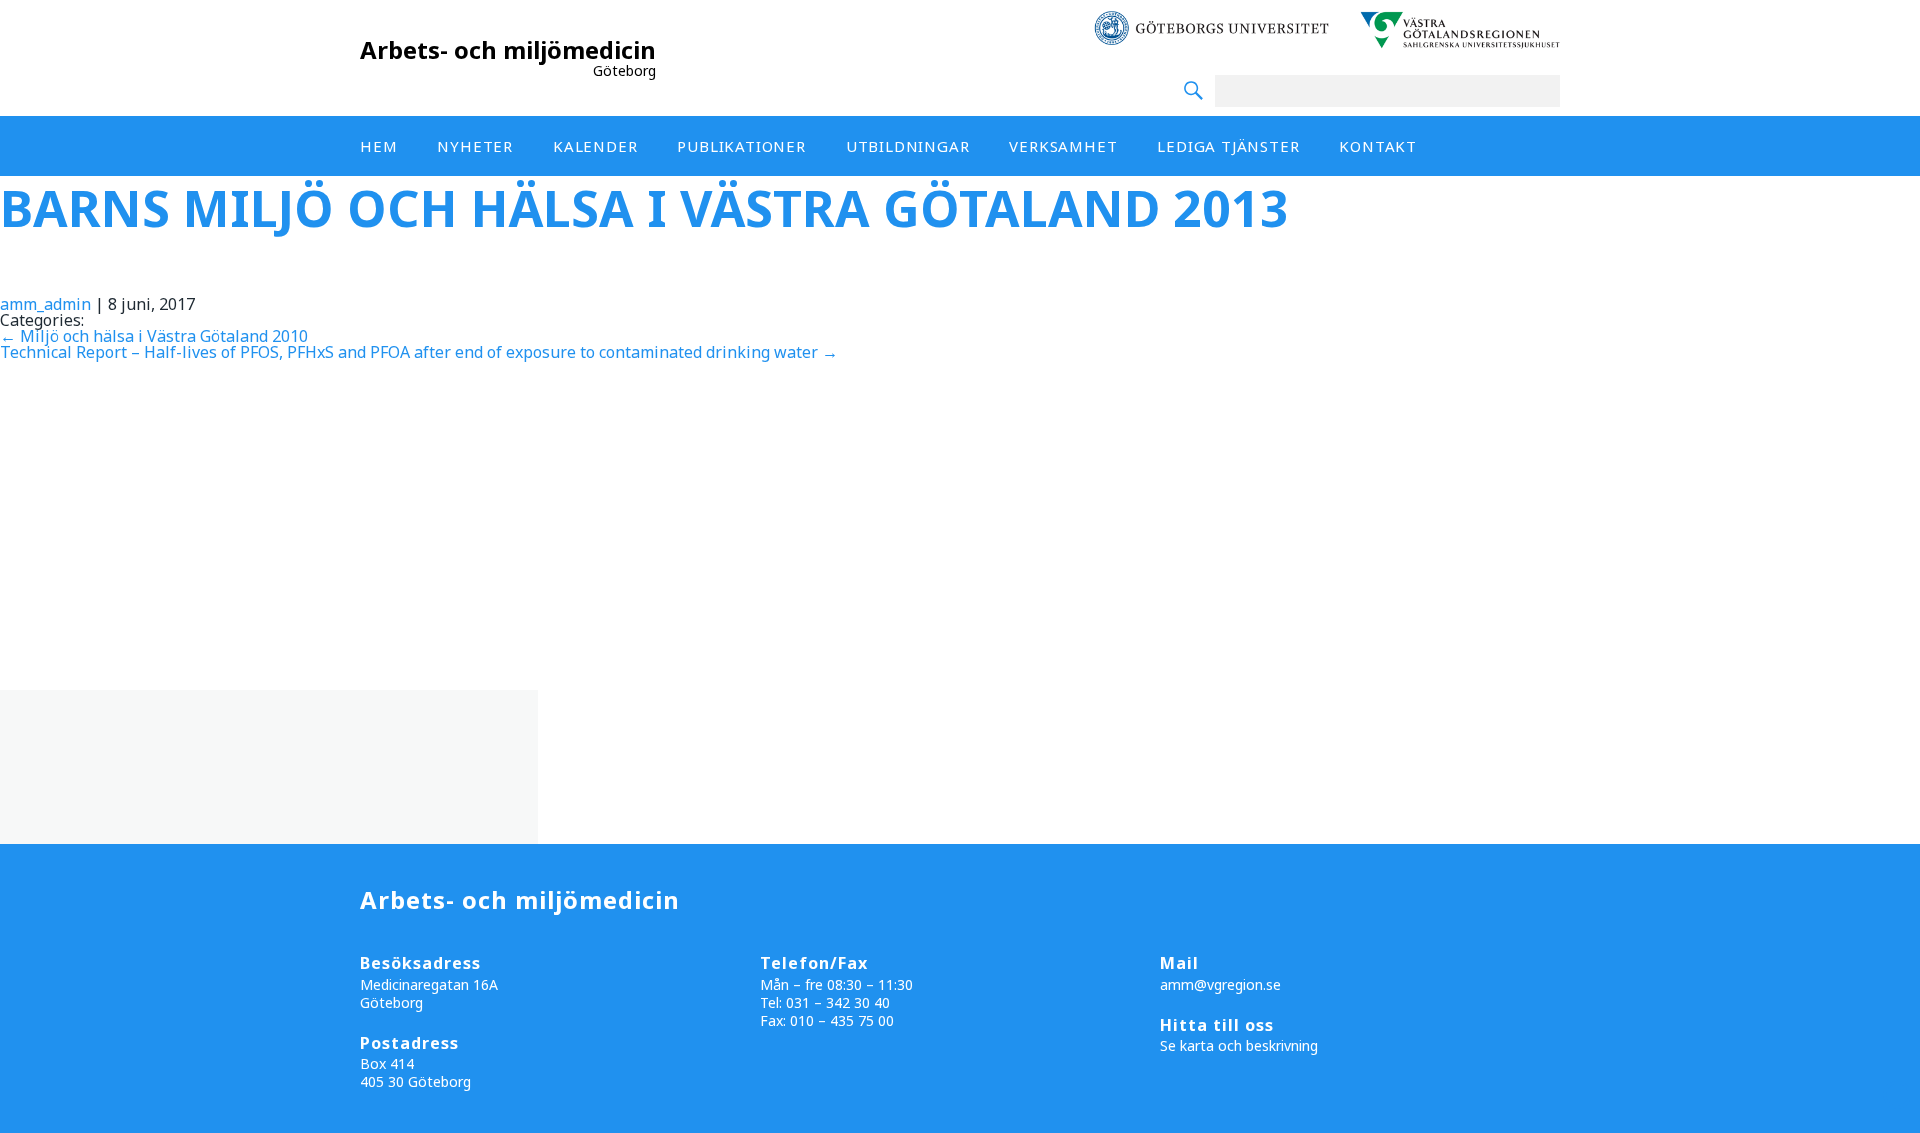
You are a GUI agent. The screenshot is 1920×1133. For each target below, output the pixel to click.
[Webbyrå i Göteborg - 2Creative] (1894, 1115)
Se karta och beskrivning (1239, 1045)
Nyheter (475, 146)
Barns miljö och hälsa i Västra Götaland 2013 (644, 208)
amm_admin (45, 304)
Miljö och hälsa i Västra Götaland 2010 (154, 336)
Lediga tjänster (1228, 146)
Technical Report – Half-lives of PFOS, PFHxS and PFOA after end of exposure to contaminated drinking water (419, 352)
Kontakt (1378, 146)
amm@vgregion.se (1220, 984)
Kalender (595, 146)
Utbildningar (908, 146)
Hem (378, 146)
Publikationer (741, 146)
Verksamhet (1063, 146)
